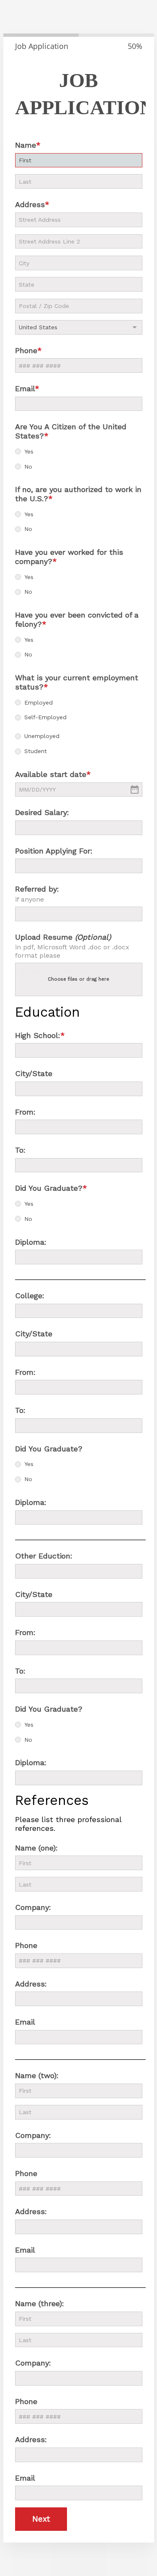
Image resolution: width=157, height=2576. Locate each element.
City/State (34, 1073)
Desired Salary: (42, 812)
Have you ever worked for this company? (69, 557)
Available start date (51, 774)
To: (20, 1150)
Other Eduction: (44, 1556)
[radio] (18, 451)
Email (25, 388)
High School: (38, 1035)
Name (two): (37, 2075)
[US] (79, 327)
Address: (31, 1984)
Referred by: (37, 889)
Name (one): (36, 1848)
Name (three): (40, 2303)
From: (25, 1112)
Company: (33, 1907)
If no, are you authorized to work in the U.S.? (78, 494)
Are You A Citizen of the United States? (71, 431)
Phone (26, 350)
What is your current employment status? (77, 682)
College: (30, 1296)
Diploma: (31, 1242)
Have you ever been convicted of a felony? (77, 619)
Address (30, 204)
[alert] (79, 790)
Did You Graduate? (49, 1188)
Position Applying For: (54, 851)
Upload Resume (63, 937)
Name (26, 145)
